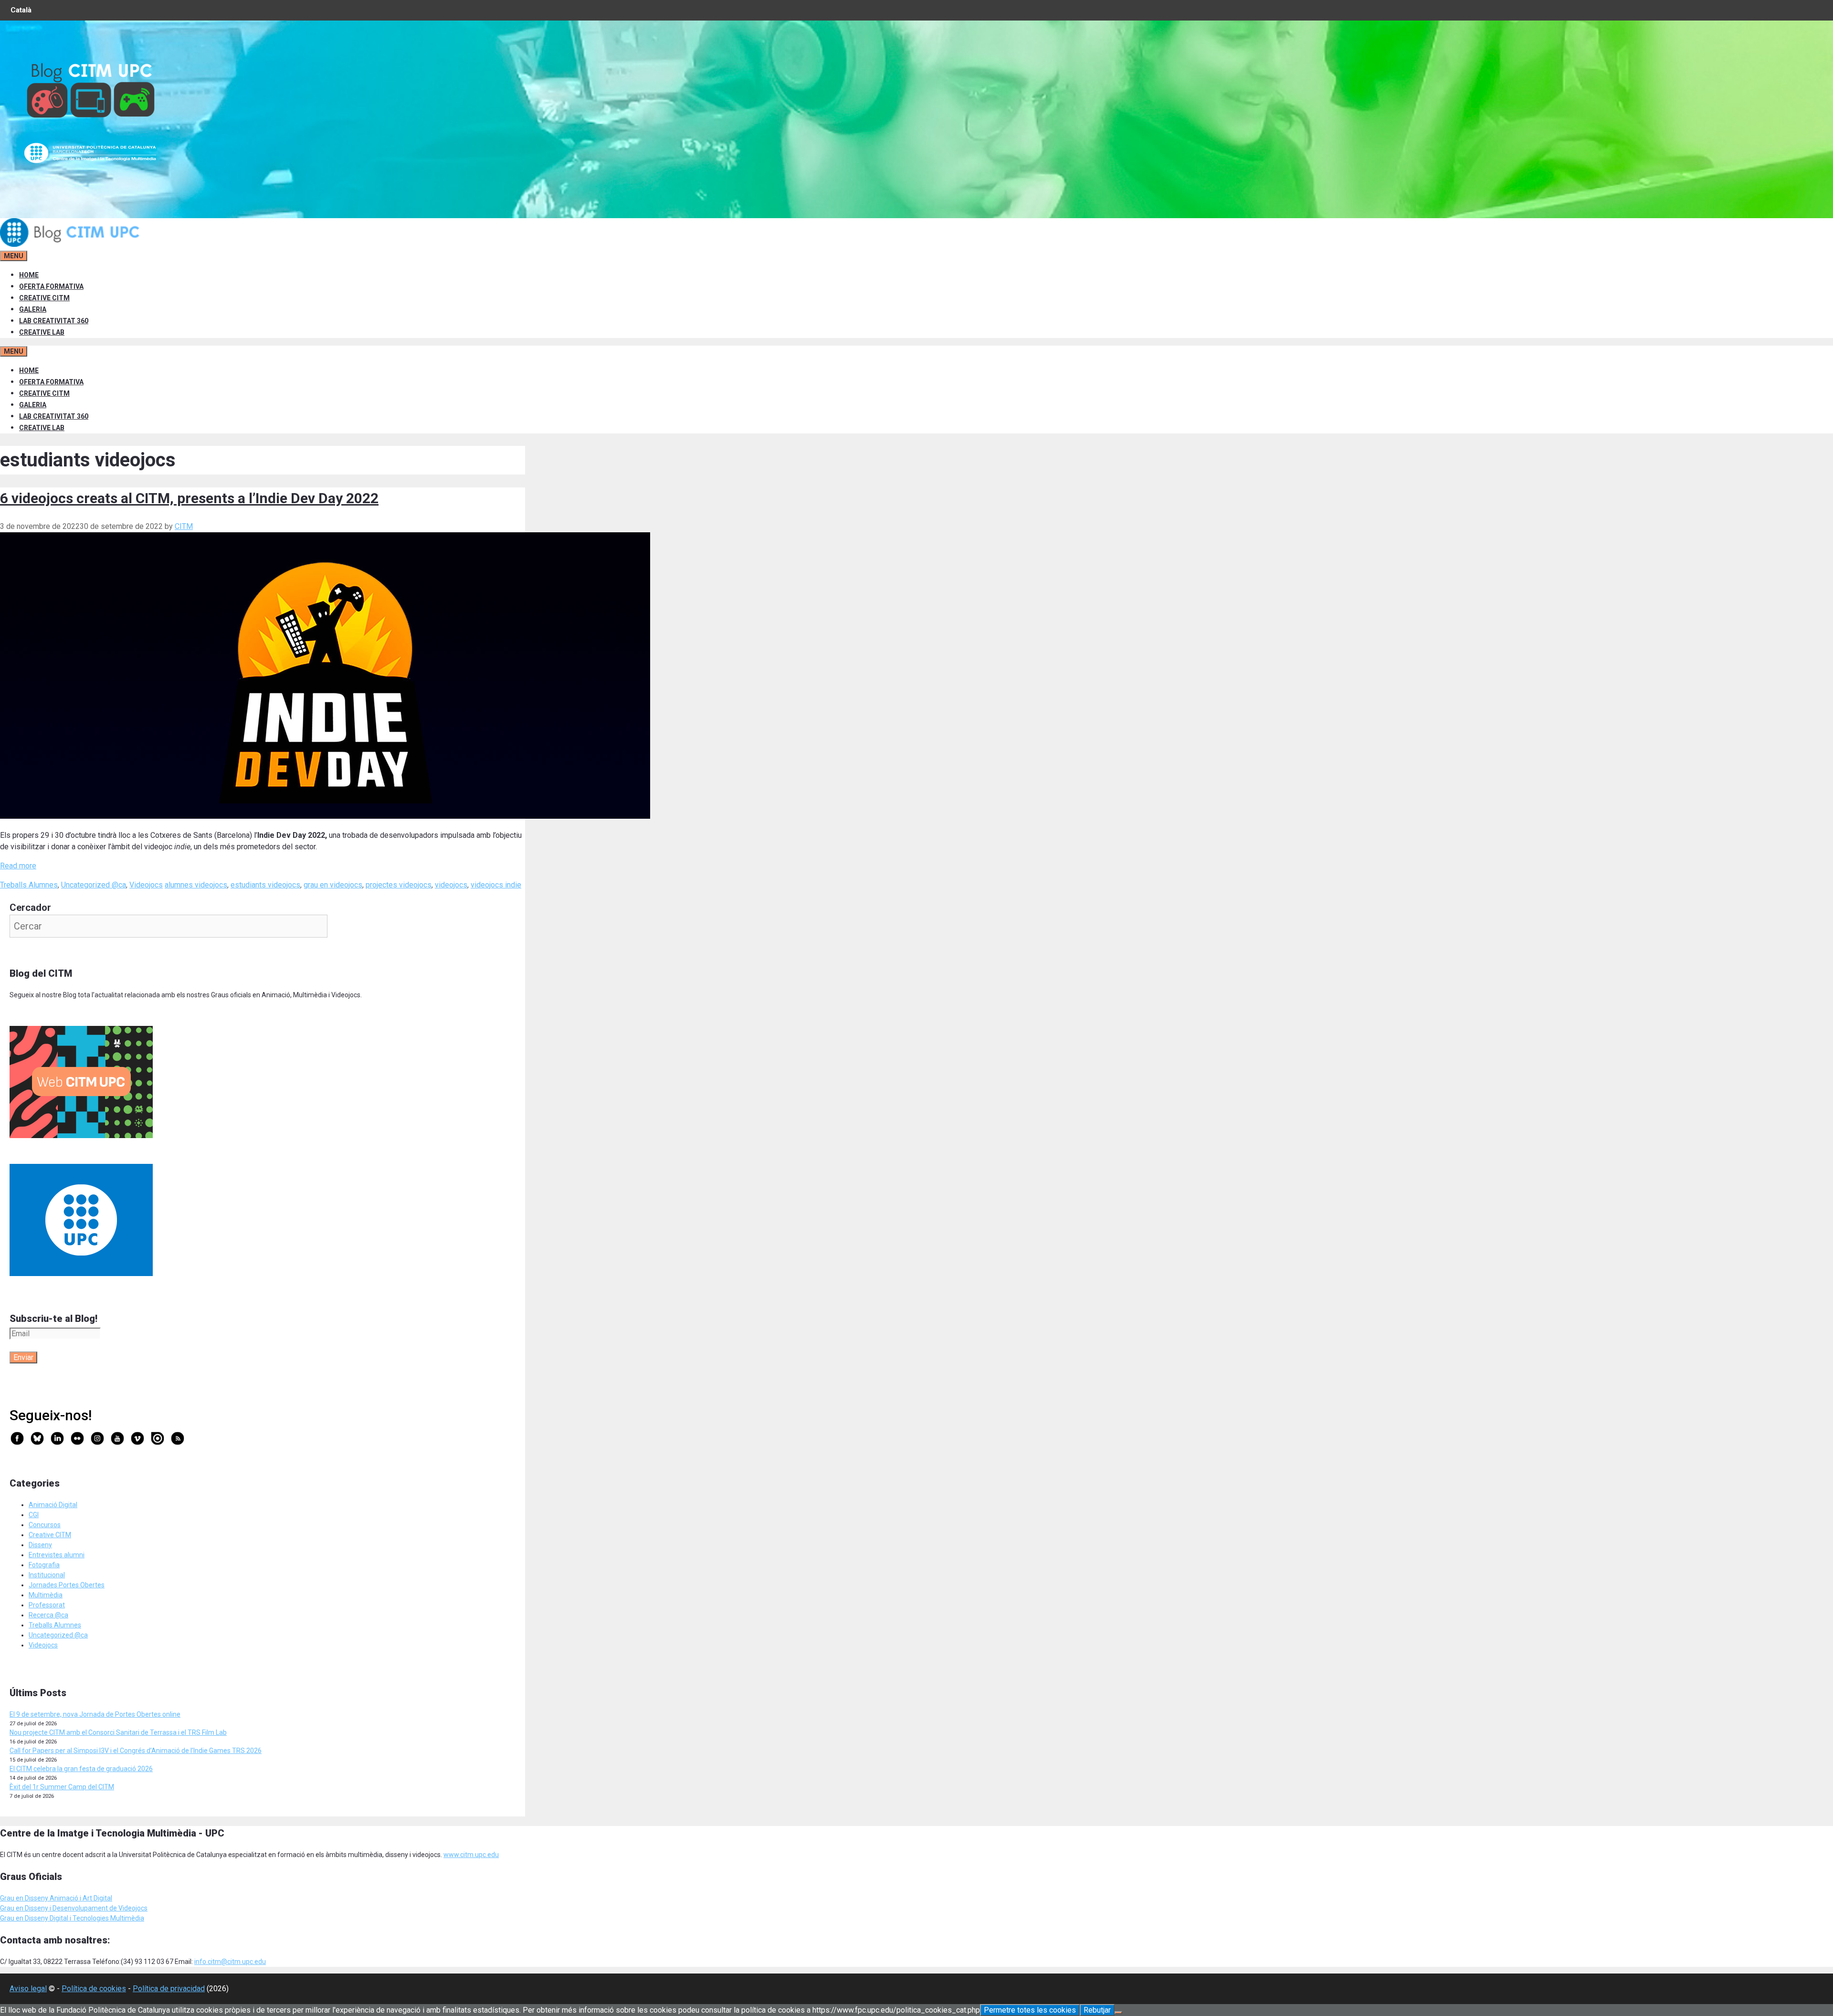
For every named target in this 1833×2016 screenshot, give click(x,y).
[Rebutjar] (1118, 2013)
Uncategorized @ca (94, 885)
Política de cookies (94, 1989)
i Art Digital (95, 1898)
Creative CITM (50, 1535)
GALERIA (33, 309)
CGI (34, 1515)
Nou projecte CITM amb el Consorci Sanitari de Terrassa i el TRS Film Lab (118, 1732)
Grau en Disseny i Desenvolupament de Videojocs (74, 1908)
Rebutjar (1097, 2010)
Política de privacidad (169, 1989)
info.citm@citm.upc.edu (230, 1962)
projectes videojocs (399, 885)
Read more (18, 866)
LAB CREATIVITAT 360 (54, 321)
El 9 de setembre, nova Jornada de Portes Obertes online (95, 1714)
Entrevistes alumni (57, 1555)
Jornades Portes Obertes (67, 1585)
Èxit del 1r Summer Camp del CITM (62, 1787)
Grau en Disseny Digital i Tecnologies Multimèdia (72, 1918)
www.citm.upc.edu (471, 1855)
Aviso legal (28, 1989)
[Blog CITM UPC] (72, 244)
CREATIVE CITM (44, 298)
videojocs (451, 885)
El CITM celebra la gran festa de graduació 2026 (81, 1769)
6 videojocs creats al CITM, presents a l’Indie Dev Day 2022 (189, 498)
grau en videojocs (333, 885)
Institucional (47, 1575)
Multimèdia (46, 1595)
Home (29, 275)
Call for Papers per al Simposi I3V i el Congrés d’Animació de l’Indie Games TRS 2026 (136, 1751)
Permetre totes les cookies (1030, 2010)
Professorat (47, 1605)
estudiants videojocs (265, 885)
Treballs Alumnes (29, 885)
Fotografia (44, 1565)
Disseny (40, 1545)
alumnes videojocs (196, 885)
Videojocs (146, 885)
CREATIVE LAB (42, 332)
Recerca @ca (48, 1615)
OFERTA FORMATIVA (51, 286)
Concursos (45, 1525)
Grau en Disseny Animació (39, 1898)
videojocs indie (496, 885)
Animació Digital (53, 1505)
